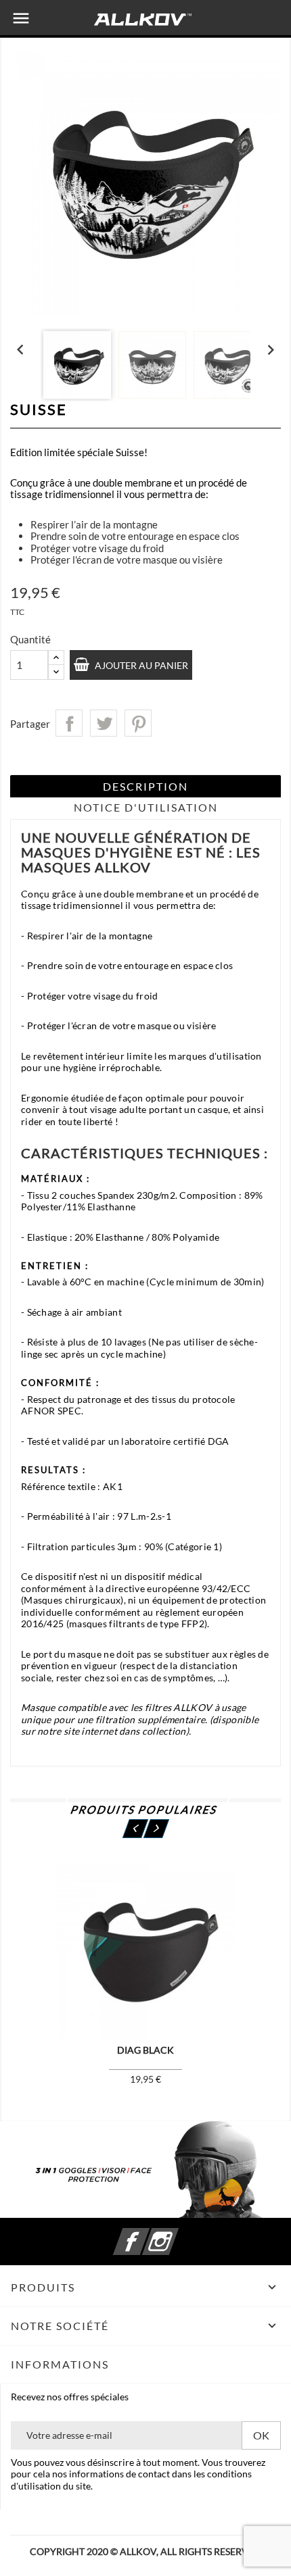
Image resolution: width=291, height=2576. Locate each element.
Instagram (177, 2234)
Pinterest (138, 723)
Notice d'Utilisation (146, 807)
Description (145, 786)
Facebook (148, 2234)
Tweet (104, 723)
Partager (69, 723)
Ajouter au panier (140, 665)
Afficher (71, 1955)
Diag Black (145, 2050)
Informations (60, 2364)
